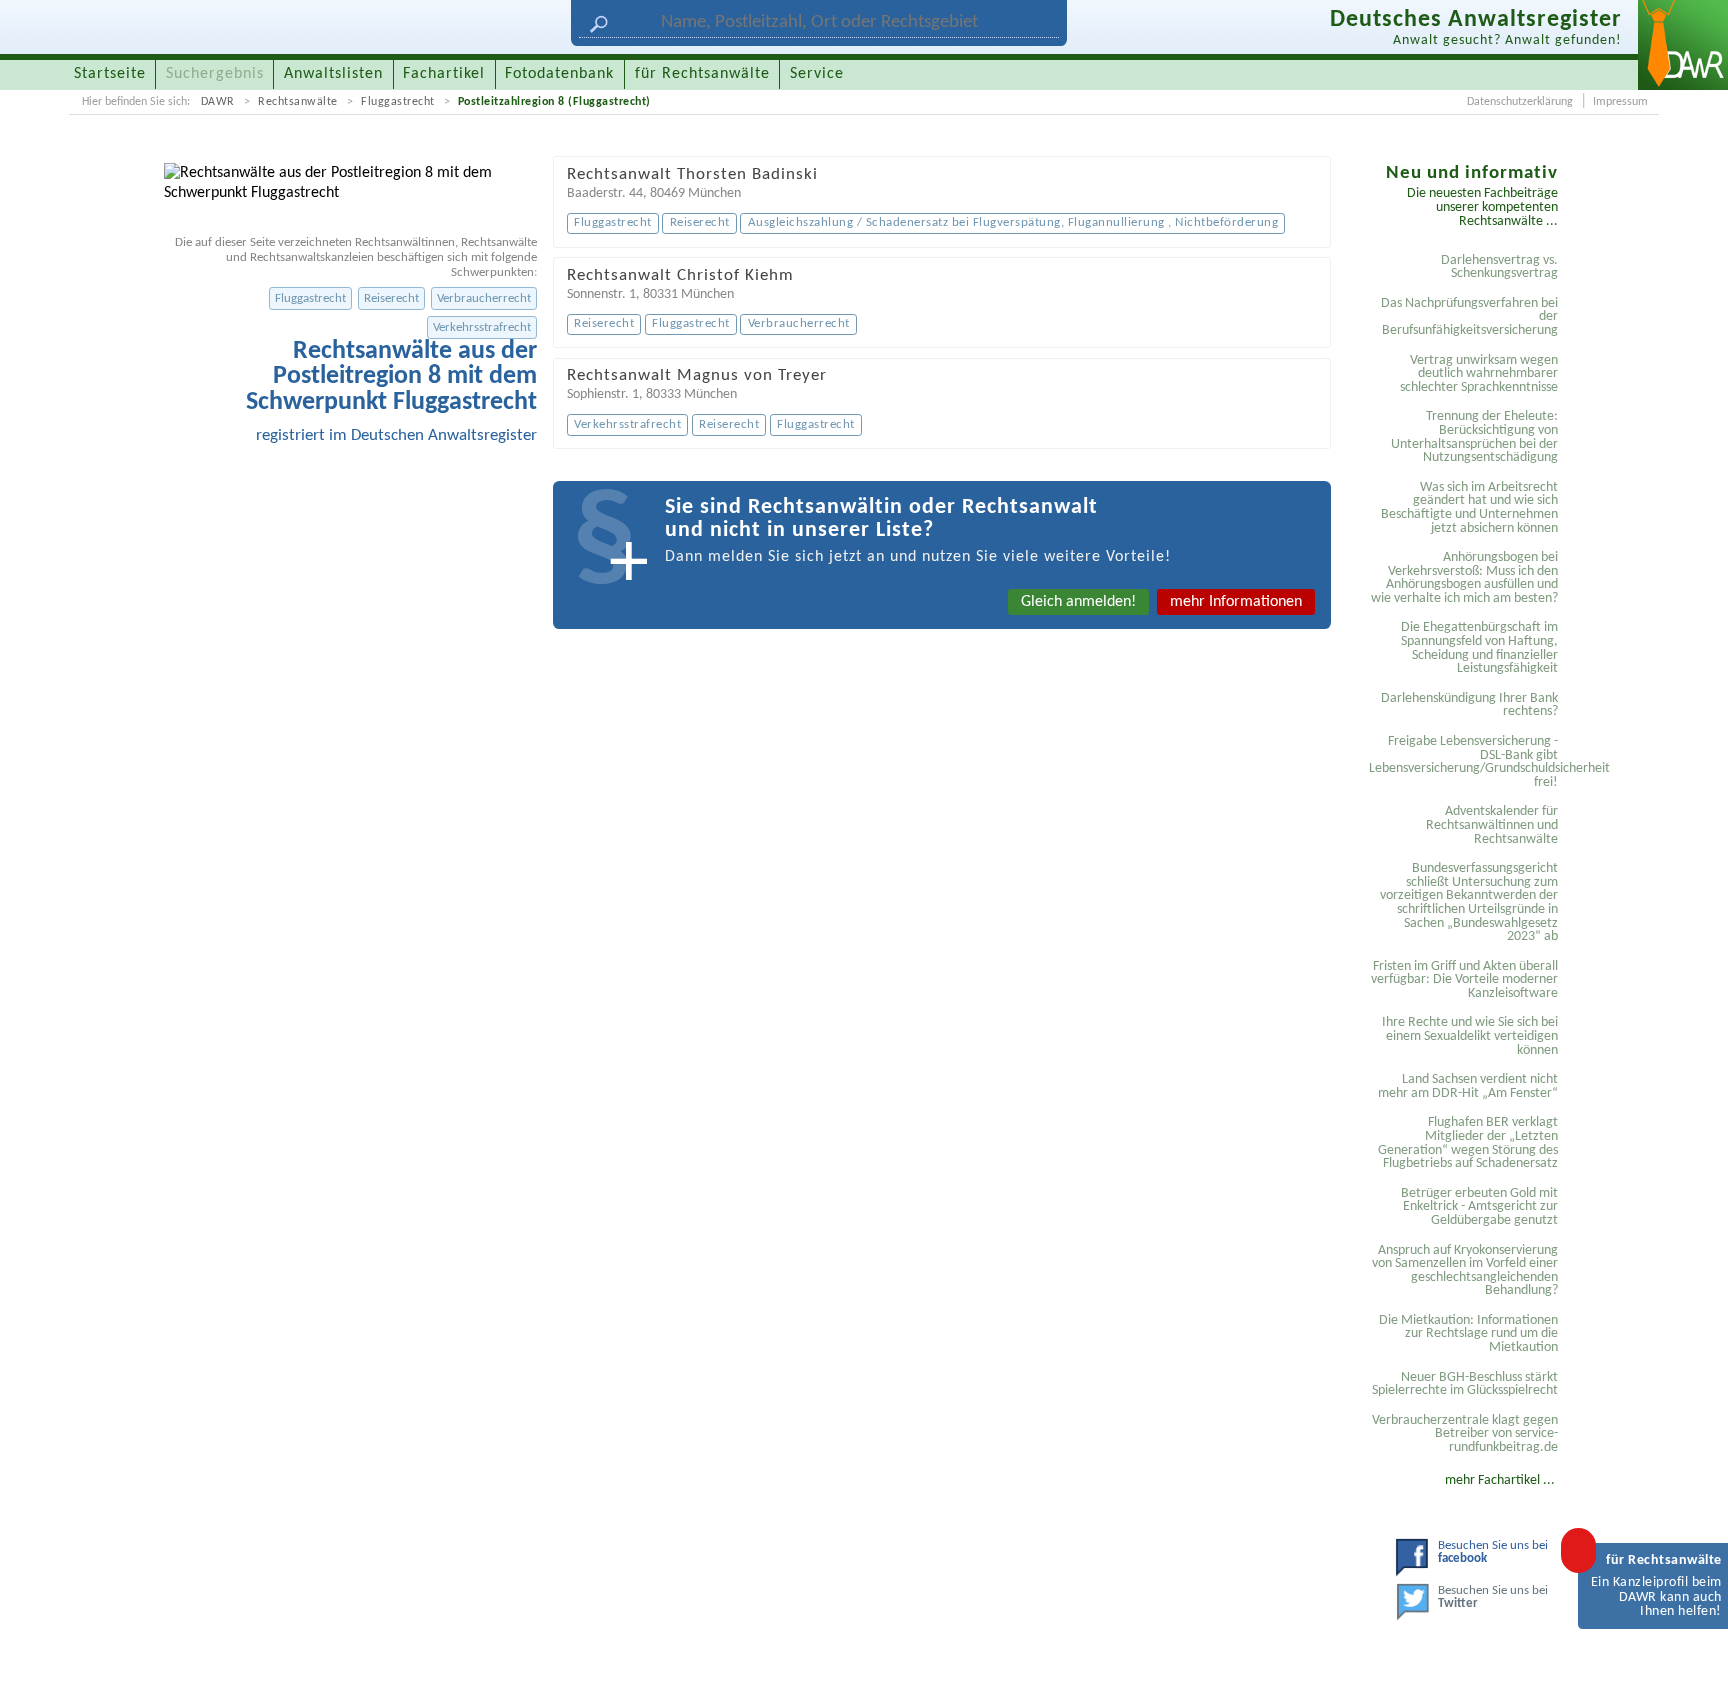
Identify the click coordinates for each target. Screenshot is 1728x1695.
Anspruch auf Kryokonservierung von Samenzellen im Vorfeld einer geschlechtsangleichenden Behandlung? (1465, 1271)
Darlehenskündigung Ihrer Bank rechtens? (1469, 705)
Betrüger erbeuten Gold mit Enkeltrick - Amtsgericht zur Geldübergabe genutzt (1479, 1207)
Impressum (1620, 102)
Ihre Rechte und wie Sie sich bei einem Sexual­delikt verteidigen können (1470, 1036)
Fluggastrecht (398, 102)
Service (817, 74)
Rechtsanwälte (298, 102)
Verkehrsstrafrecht (482, 327)
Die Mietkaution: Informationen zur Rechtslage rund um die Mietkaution (1468, 1334)
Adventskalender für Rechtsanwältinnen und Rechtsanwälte (1492, 825)
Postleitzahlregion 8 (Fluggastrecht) (554, 102)
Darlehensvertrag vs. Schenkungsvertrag (1499, 267)
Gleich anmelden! (1078, 602)
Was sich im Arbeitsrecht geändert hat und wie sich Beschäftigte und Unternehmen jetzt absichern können (1469, 508)
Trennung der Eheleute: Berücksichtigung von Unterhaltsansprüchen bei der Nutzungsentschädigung (1474, 437)
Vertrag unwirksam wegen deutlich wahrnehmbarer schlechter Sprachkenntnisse (1479, 374)
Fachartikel (444, 74)
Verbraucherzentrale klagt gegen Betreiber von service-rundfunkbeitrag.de (1465, 1434)
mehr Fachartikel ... (1500, 1480)
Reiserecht (391, 298)
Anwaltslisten (333, 74)
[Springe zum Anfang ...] (1692, 1659)
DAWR (218, 102)
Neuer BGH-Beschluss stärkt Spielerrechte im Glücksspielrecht (1465, 1384)
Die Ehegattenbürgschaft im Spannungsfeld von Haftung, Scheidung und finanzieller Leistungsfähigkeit (1479, 648)
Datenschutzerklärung (1520, 102)
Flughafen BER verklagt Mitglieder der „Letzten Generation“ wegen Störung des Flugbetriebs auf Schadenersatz (1468, 1143)
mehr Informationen (1236, 602)
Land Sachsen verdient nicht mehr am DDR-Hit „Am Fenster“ (1468, 1086)
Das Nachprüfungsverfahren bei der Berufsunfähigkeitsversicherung (1469, 317)
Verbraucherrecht (484, 298)
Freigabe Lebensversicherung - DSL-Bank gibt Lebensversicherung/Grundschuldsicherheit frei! (1466, 762)
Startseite (110, 74)
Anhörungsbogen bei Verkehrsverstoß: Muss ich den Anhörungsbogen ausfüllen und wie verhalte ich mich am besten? (1464, 578)
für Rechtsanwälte (702, 74)
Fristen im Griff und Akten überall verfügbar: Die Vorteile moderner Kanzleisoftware (1464, 980)
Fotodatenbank (559, 74)
